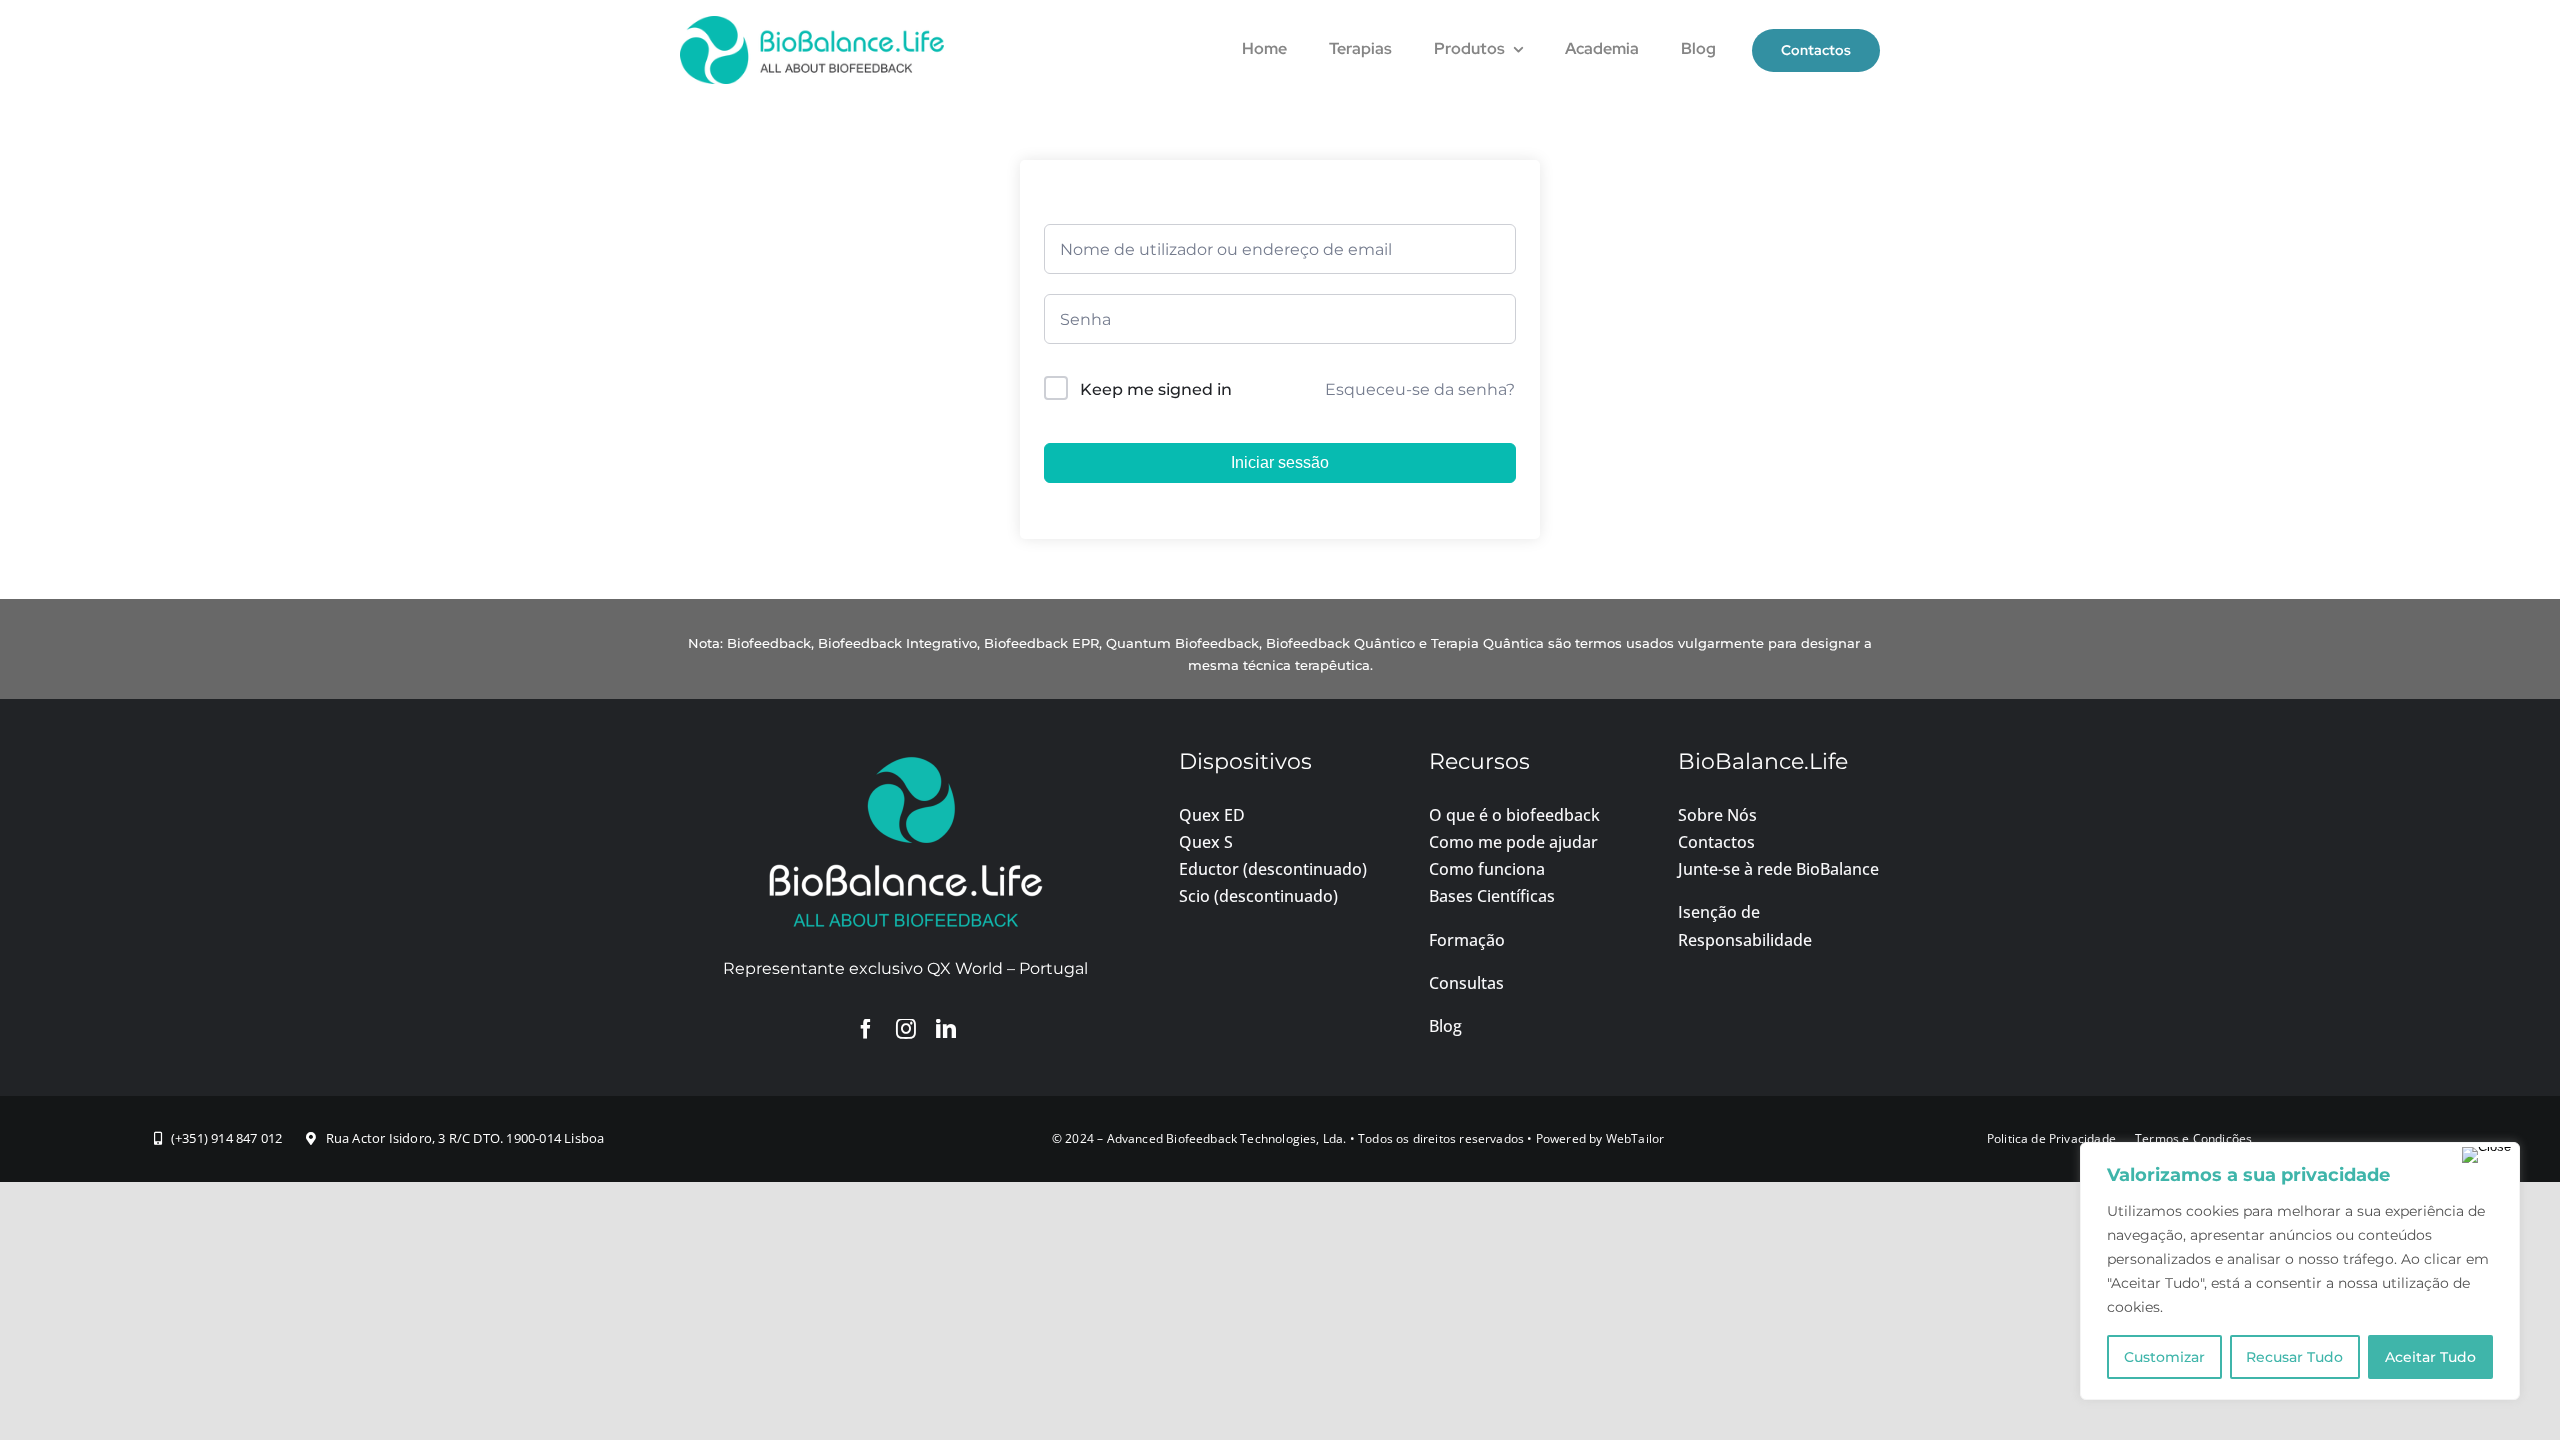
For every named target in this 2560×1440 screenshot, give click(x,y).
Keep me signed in (1156, 389)
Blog (1445, 1026)
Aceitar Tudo (2430, 1357)
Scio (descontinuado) (1258, 896)
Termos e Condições (2193, 1138)
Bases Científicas (1492, 896)
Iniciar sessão (1280, 462)
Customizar (2164, 1357)
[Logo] (812, 23)
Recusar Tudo (2294, 1357)
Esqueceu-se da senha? (1420, 389)
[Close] (2486, 1155)
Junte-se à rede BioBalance (1778, 869)
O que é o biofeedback (1514, 815)
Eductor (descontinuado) (1273, 869)
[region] (2300, 1271)
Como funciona (1487, 869)
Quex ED (1212, 815)
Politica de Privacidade (2051, 1138)
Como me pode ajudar (1513, 842)
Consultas (1466, 983)
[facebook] (866, 1029)
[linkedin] (946, 1029)
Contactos (1716, 842)
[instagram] (906, 1029)
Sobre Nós (1717, 815)
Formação (1467, 940)
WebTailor (1635, 1138)
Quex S (1206, 842)
